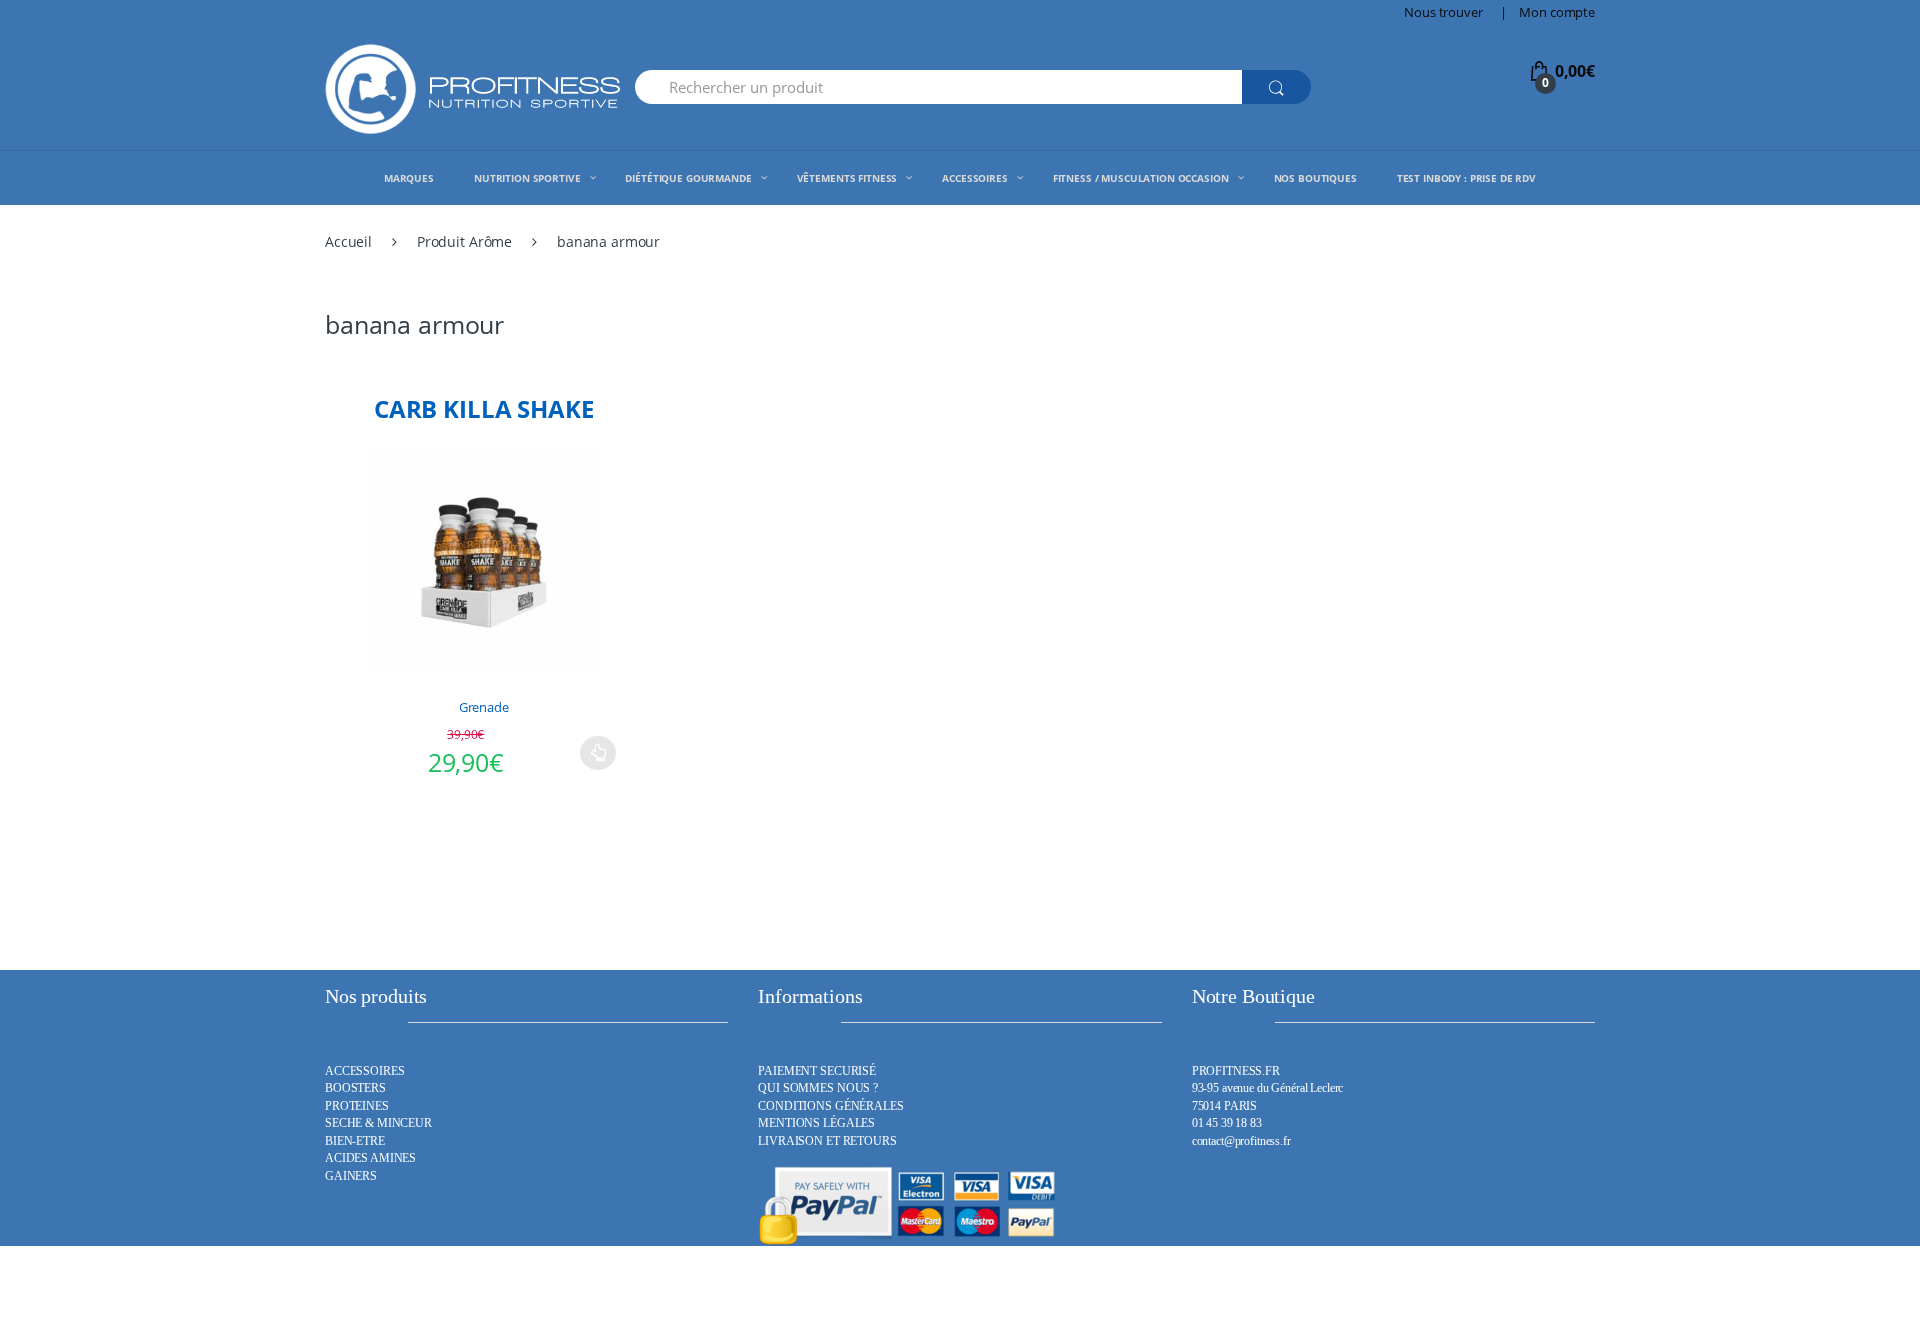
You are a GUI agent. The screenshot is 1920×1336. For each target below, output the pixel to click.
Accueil (348, 241)
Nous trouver (1443, 12)
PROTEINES (357, 1106)
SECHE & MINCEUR (378, 1123)
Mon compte (1557, 12)
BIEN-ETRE (355, 1141)
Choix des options (598, 753)
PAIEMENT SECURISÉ (817, 1071)
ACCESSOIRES (364, 1071)
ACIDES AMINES (370, 1158)
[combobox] (938, 87)
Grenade (484, 707)
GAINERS (351, 1176)
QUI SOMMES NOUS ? (818, 1088)
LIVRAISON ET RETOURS (827, 1141)
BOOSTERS (355, 1088)
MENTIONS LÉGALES (816, 1123)
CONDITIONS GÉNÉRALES (830, 1106)
